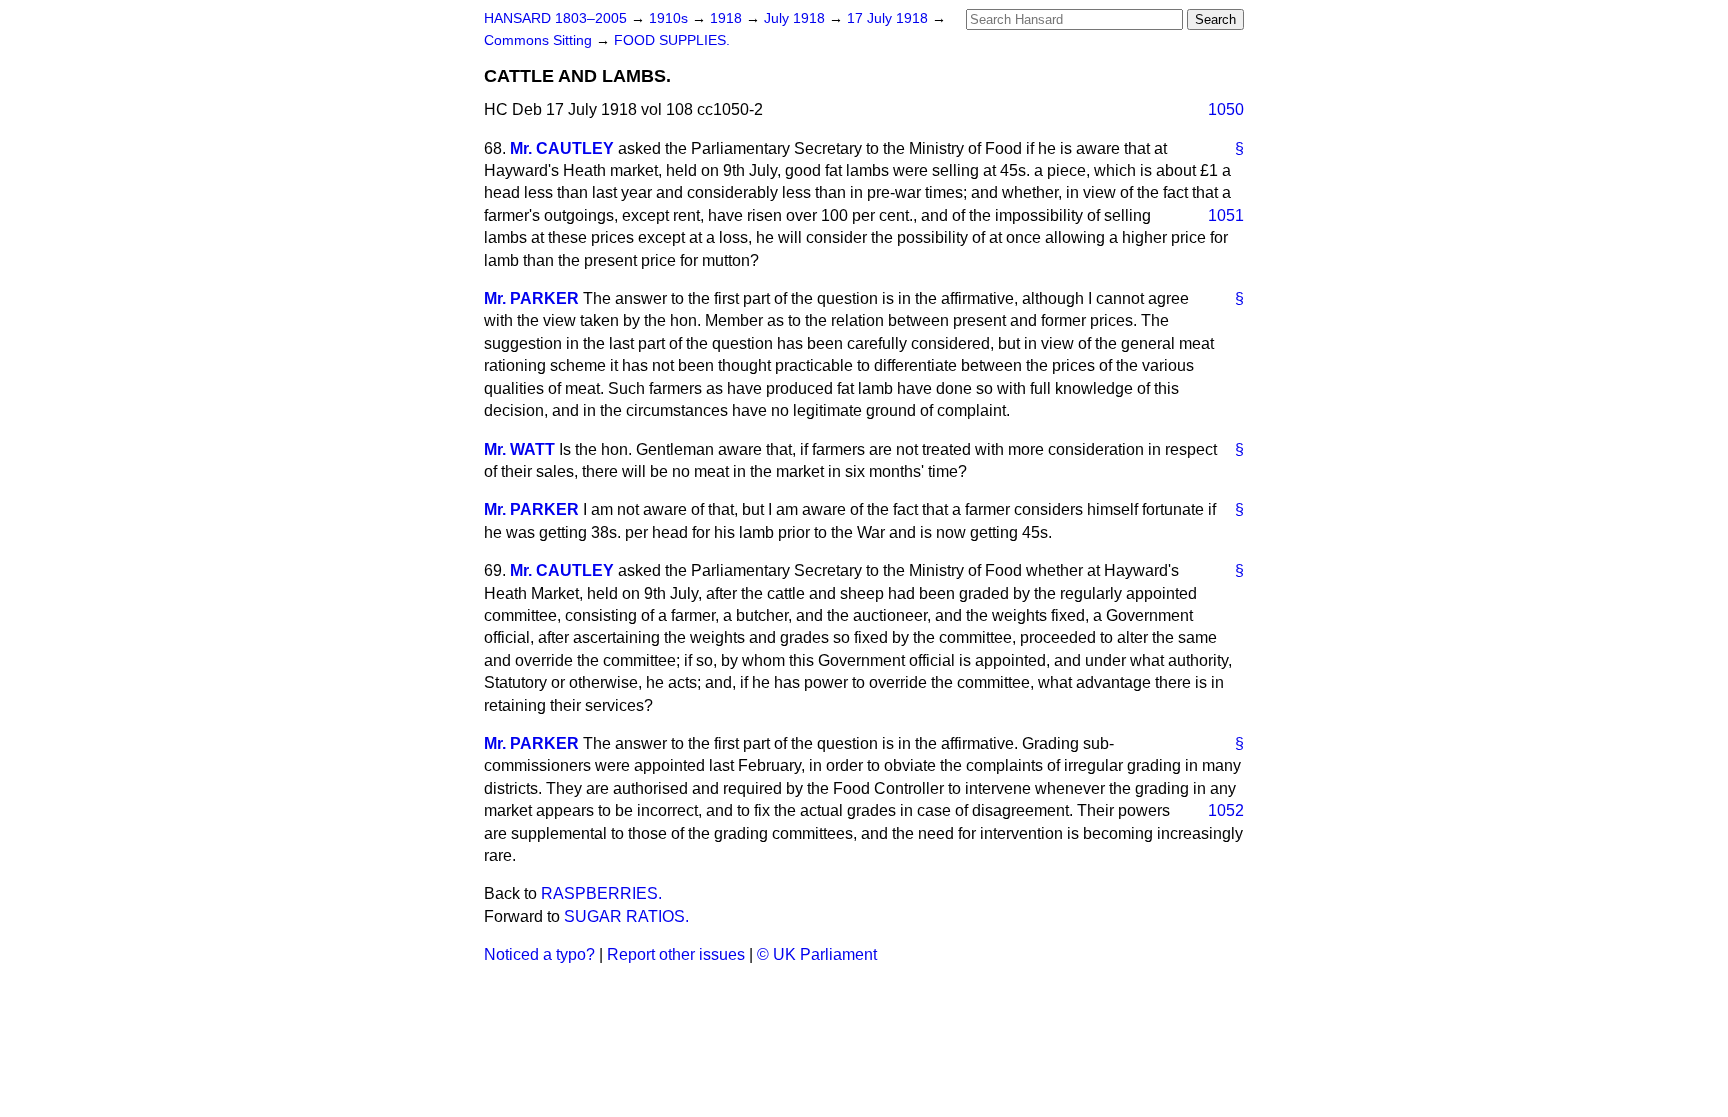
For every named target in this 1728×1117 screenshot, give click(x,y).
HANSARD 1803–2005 (555, 18)
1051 (1226, 215)
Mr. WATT (519, 449)
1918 (728, 18)
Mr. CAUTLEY (562, 148)
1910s (670, 18)
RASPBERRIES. (601, 893)
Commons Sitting (540, 40)
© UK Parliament (817, 954)
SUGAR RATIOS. (626, 916)
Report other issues (676, 954)
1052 (1226, 810)
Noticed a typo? (539, 954)
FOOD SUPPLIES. (672, 40)
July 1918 (796, 18)
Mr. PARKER (531, 298)
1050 (1226, 109)
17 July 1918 (889, 18)
